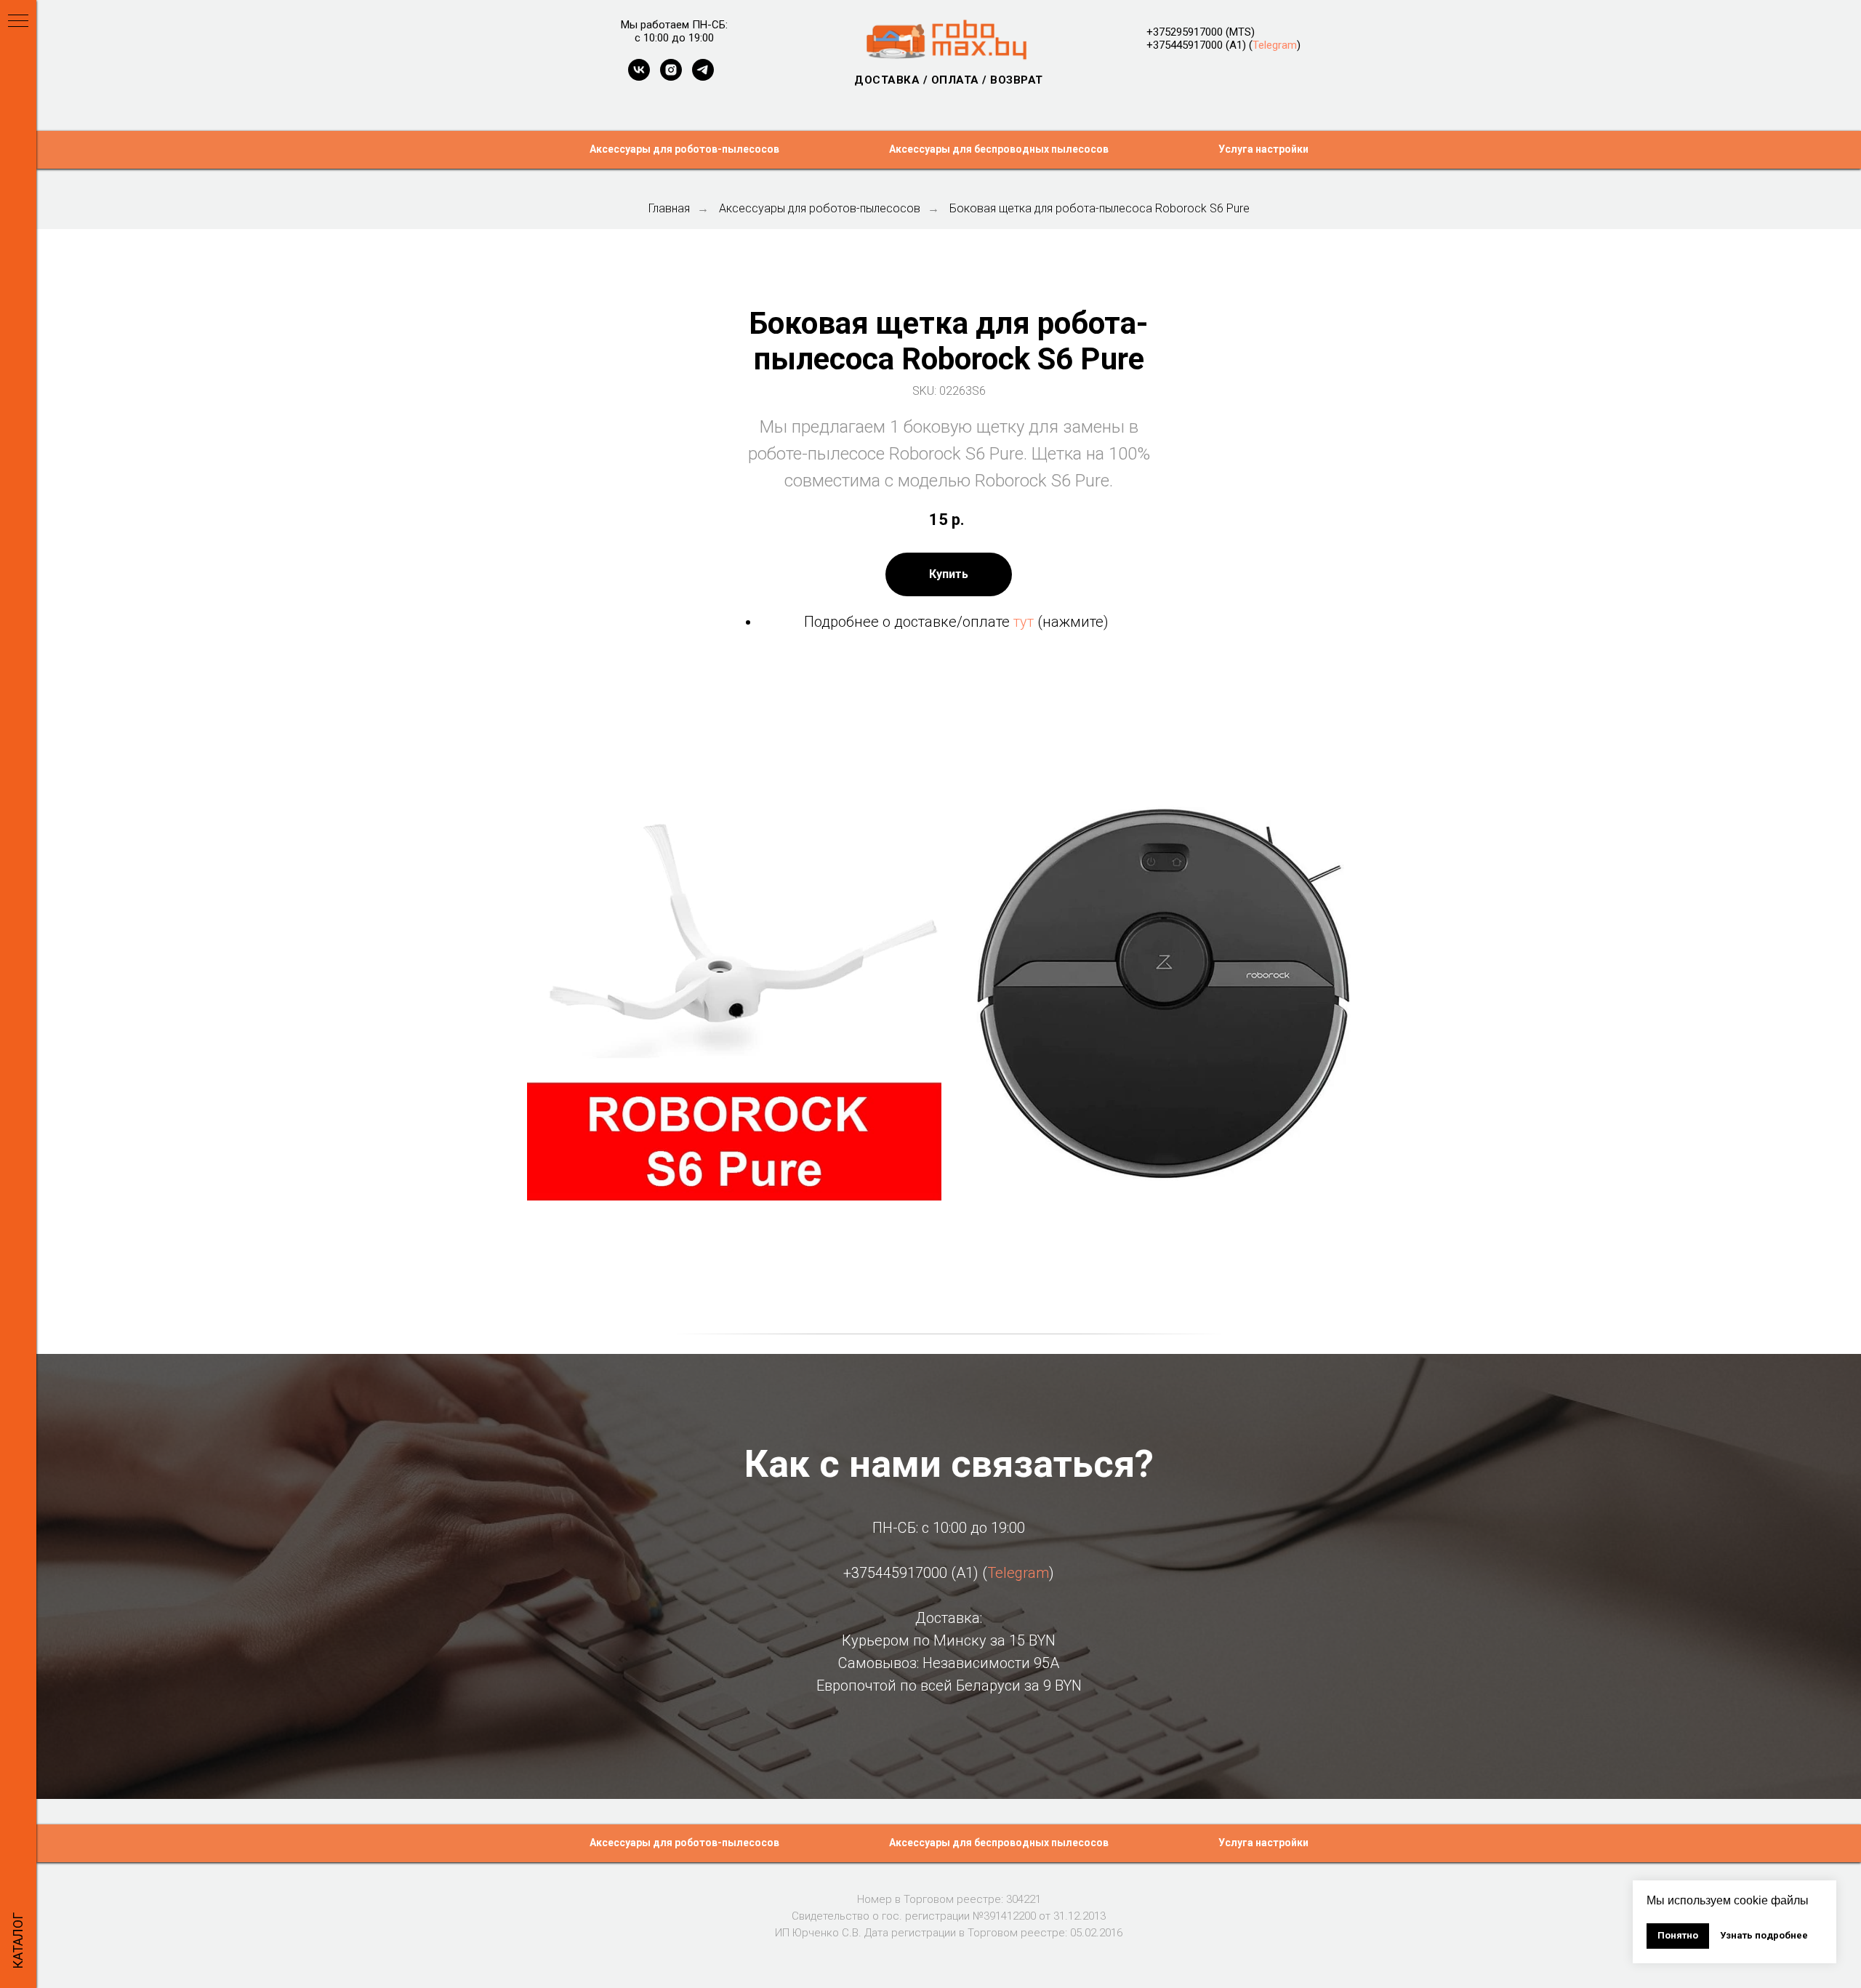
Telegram (1275, 45)
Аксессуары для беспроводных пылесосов (999, 149)
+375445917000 (1185, 45)
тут (1024, 622)
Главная (669, 208)
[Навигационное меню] (18, 22)
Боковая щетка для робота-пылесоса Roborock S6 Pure (1100, 208)
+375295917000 (1185, 32)
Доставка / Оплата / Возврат (949, 80)
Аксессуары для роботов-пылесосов (684, 149)
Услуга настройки (1263, 149)
